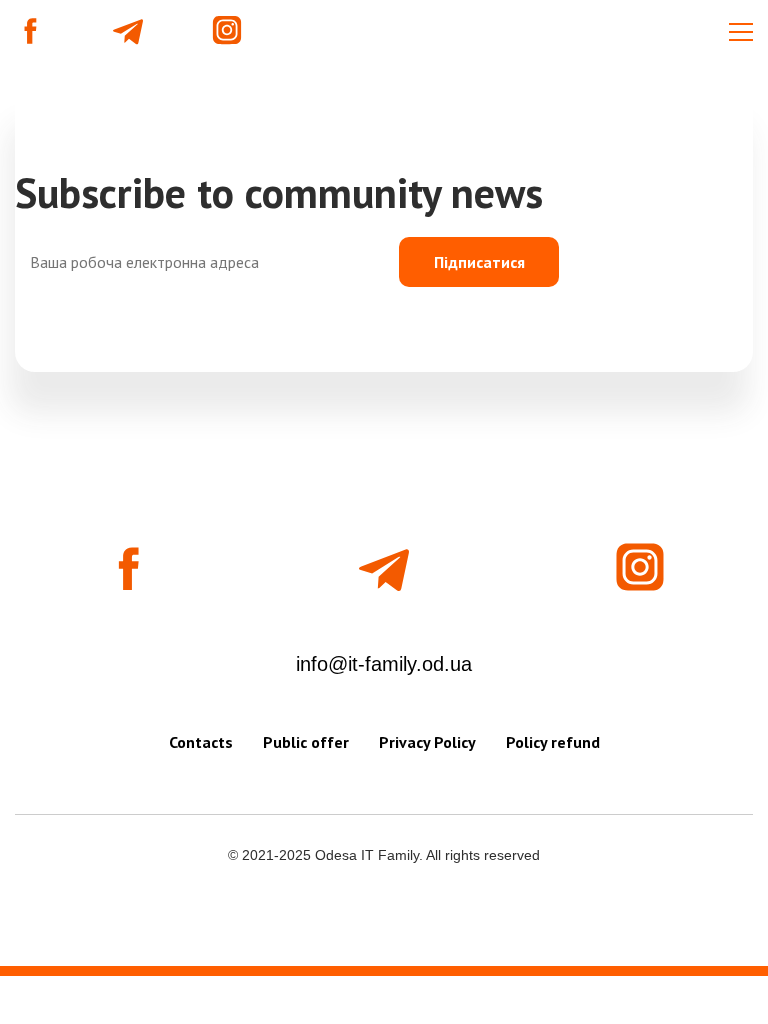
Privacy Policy (427, 742)
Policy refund (553, 742)
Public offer (306, 742)
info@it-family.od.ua (384, 664)
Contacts (201, 742)
